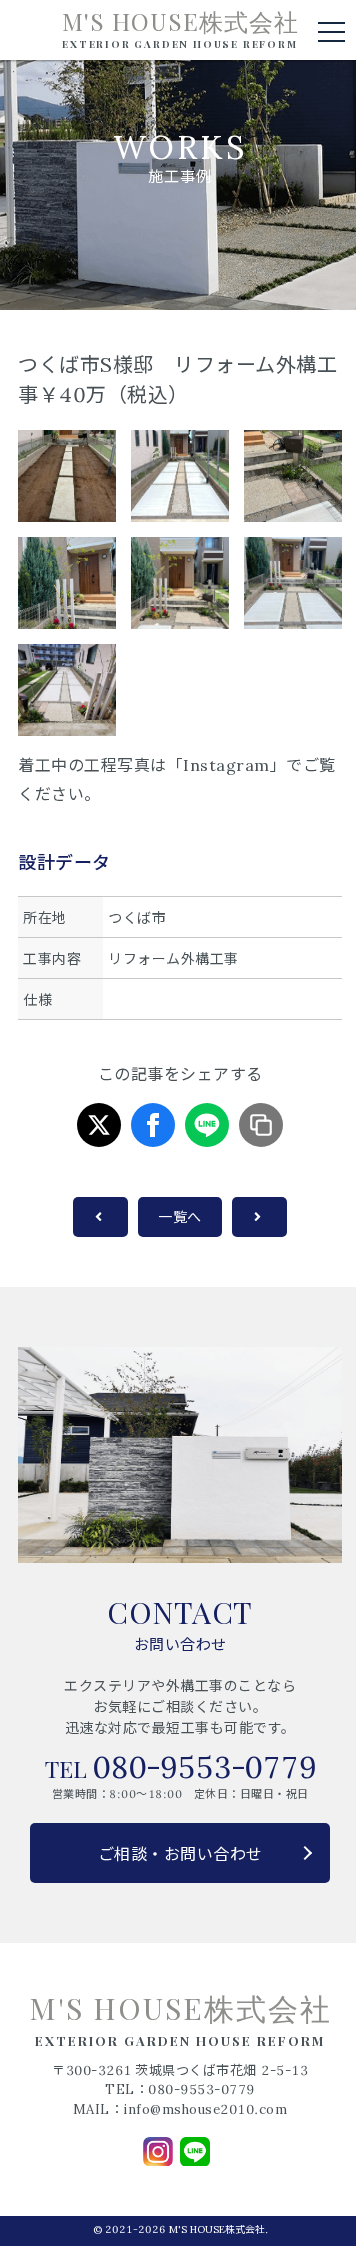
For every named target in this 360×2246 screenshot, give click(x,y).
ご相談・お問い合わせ (180, 1854)
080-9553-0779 (204, 1767)
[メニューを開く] (331, 31)
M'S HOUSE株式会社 (180, 29)
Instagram (226, 765)
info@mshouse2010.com (205, 2109)
